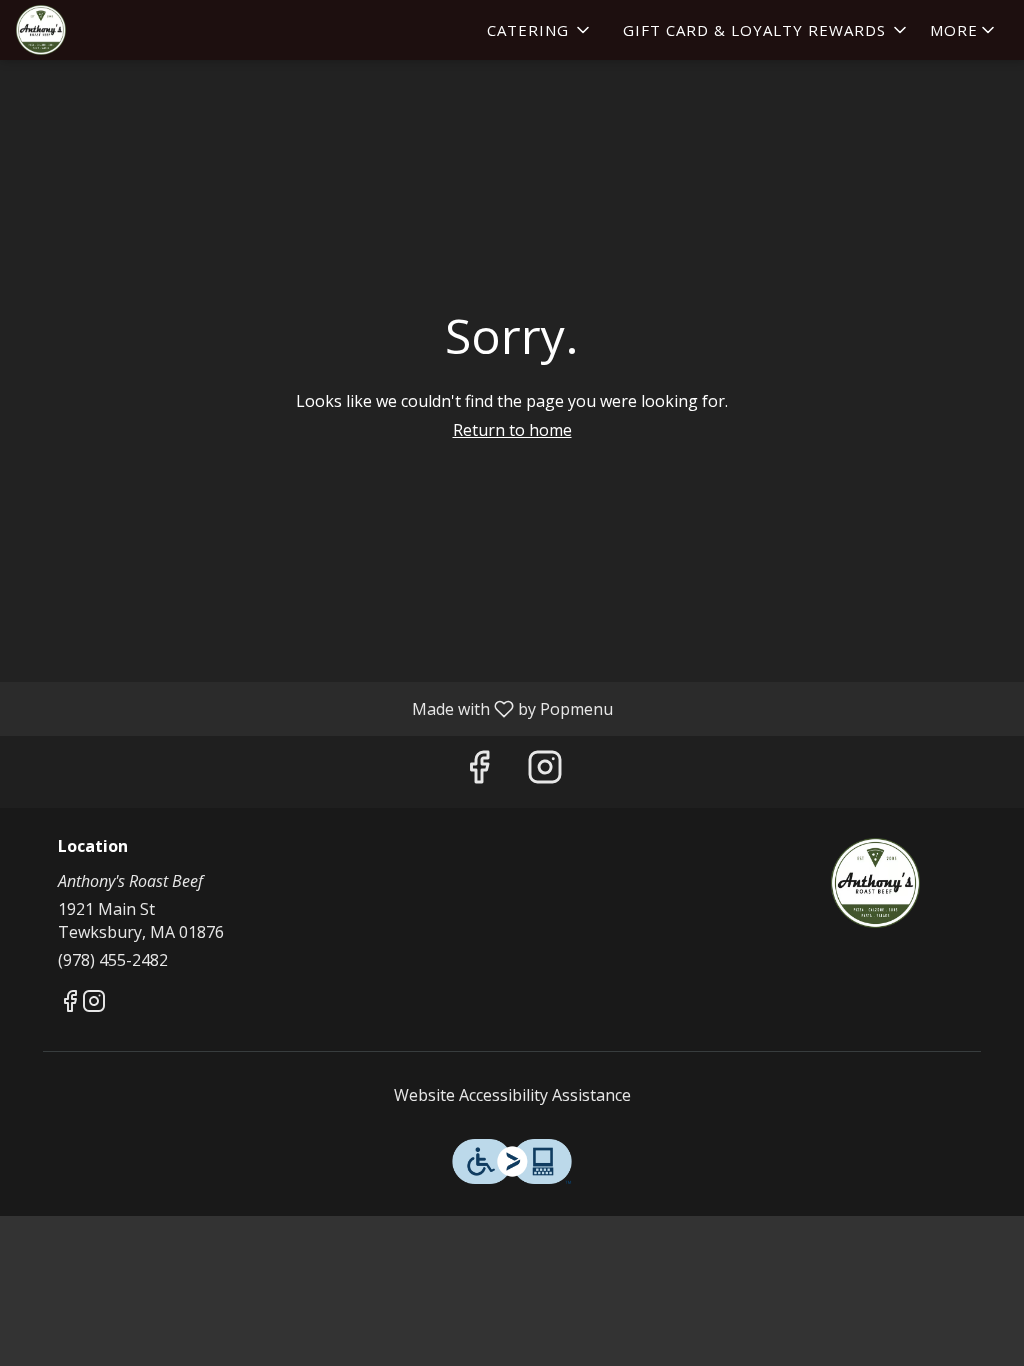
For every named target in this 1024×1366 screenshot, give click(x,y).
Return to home (512, 430)
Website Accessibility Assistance (512, 1095)
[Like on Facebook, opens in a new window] (479, 771)
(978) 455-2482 (113, 960)
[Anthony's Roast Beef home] (106, 30)
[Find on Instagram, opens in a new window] (545, 771)
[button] (540, 30)
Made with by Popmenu (314, 708)
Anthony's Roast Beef (875, 883)
